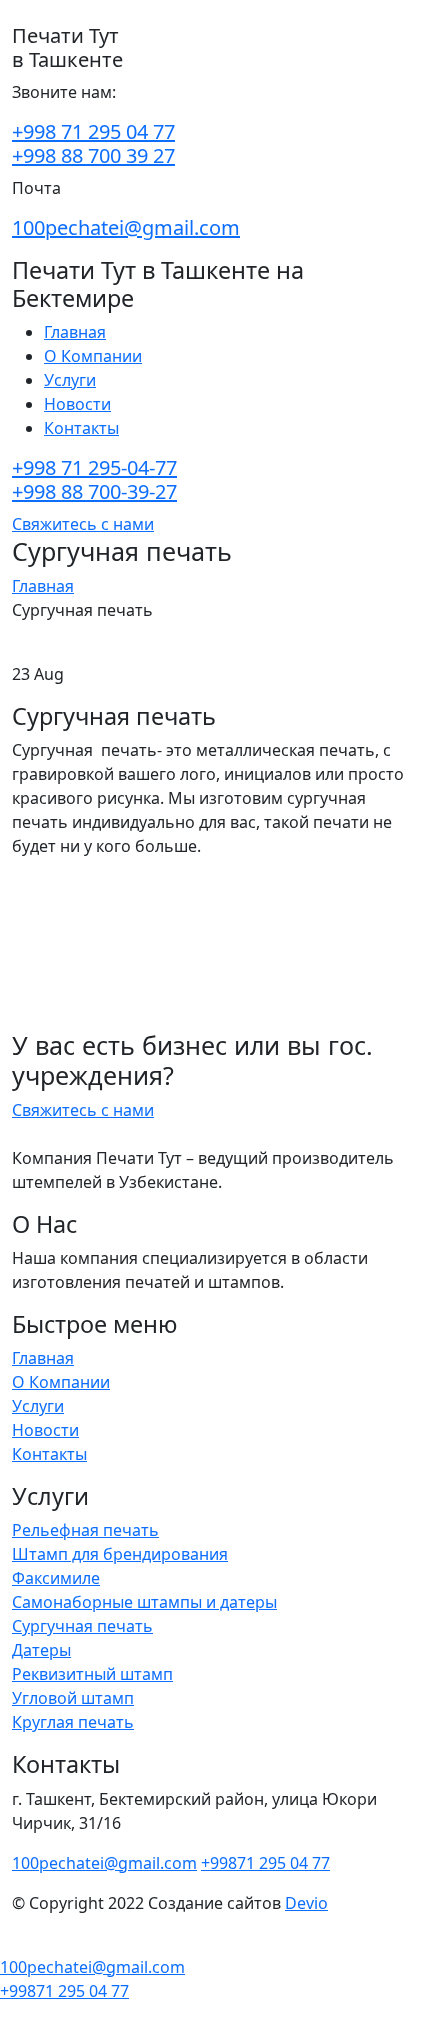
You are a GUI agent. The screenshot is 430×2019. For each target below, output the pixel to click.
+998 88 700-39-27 (94, 491)
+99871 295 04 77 (265, 1863)
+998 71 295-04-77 (94, 467)
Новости (77, 404)
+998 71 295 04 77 (93, 131)
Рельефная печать (85, 1530)
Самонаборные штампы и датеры (144, 1602)
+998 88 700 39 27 (93, 155)
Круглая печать (73, 1722)
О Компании (93, 356)
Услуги (70, 380)
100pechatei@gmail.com (126, 227)
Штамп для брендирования (120, 1554)
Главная (75, 332)
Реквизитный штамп (92, 1674)
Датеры (41, 1650)
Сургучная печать (82, 1626)
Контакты (81, 428)
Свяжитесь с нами (83, 524)
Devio (306, 1903)
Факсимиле (56, 1578)
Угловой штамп (73, 1698)
